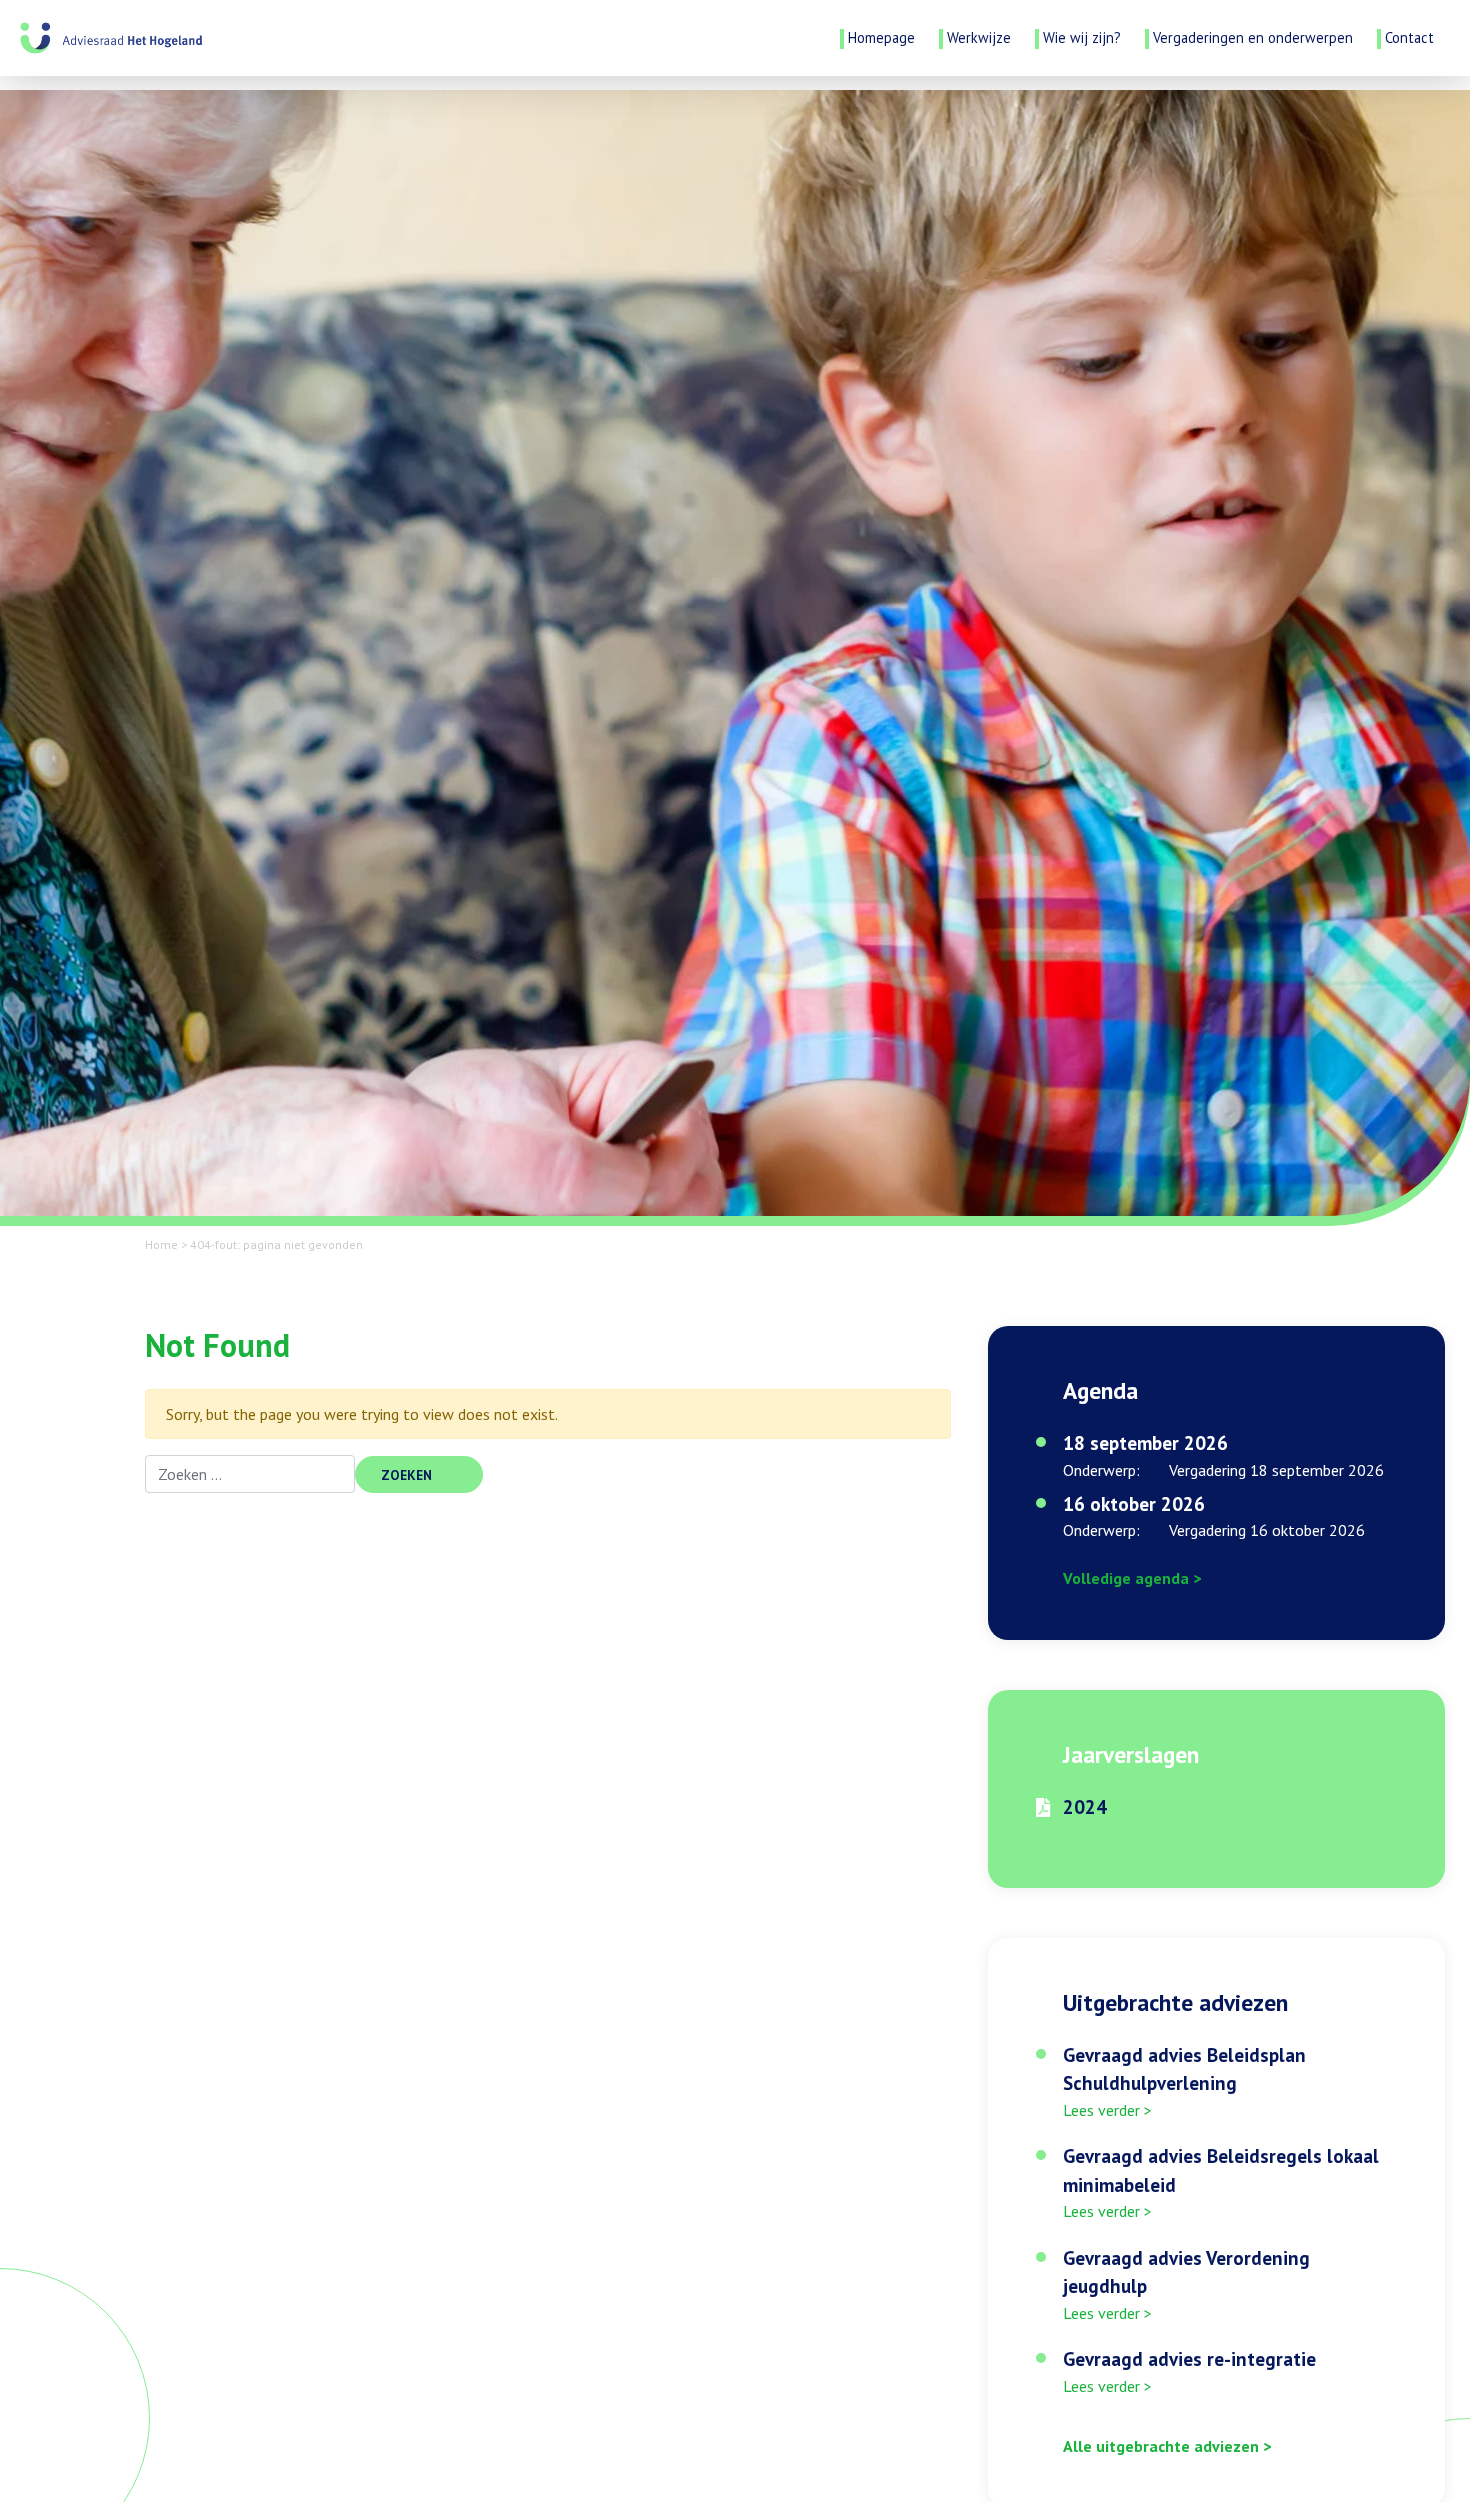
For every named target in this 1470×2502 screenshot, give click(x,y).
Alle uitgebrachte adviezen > (1167, 2446)
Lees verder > (1107, 2110)
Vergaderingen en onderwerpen (1253, 37)
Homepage (881, 37)
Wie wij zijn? (1082, 37)
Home (161, 1244)
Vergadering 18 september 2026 (1276, 1470)
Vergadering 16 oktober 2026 (1267, 1530)
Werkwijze (979, 37)
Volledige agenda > (1132, 1578)
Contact (1409, 37)
